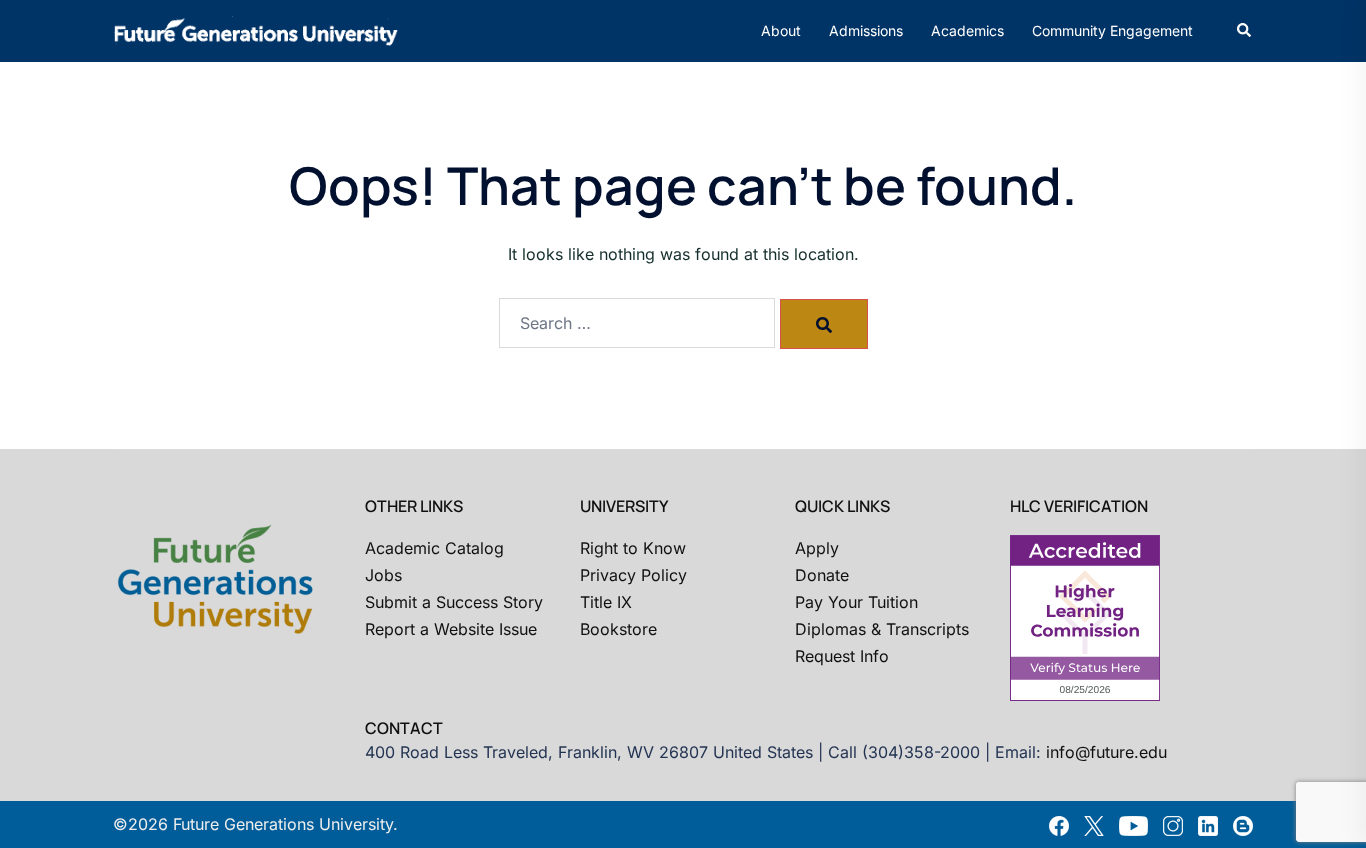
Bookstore (618, 629)
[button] (1245, 31)
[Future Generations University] (256, 29)
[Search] (824, 324)
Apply (817, 548)
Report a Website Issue (451, 629)
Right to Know (633, 548)
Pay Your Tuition (856, 602)
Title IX (606, 602)
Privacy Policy (633, 575)
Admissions (866, 30)
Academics (967, 30)
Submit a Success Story (454, 602)
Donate (822, 575)
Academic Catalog (434, 548)
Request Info (842, 656)
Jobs (383, 575)
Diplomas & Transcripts (882, 629)
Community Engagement (1112, 30)
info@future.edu (1106, 752)
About (781, 30)
